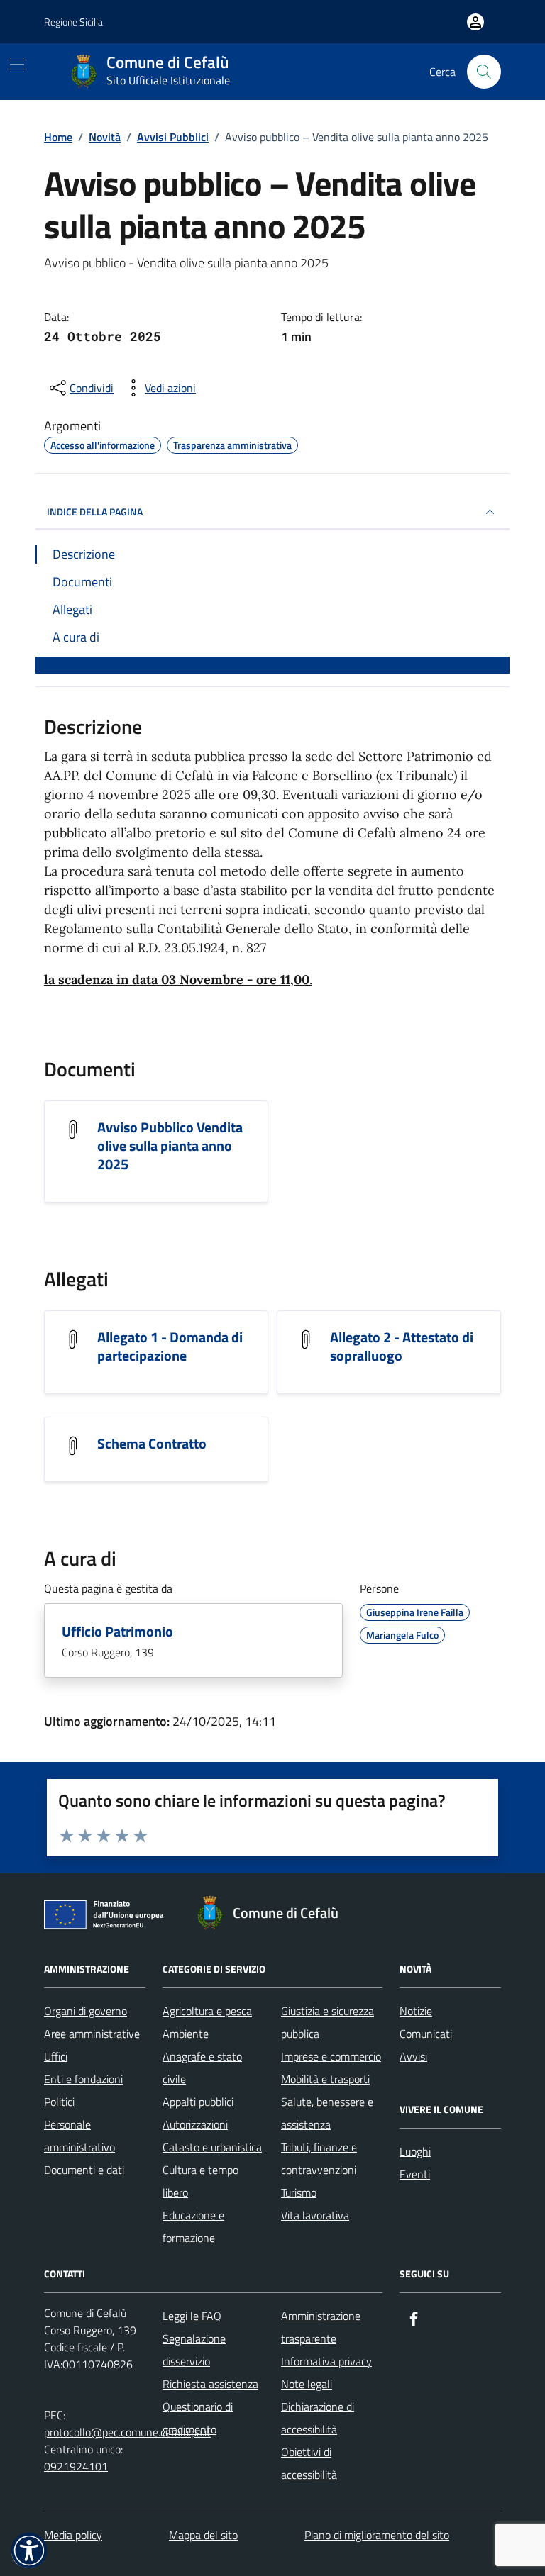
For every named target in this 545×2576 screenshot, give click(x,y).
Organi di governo (86, 2011)
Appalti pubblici (198, 2102)
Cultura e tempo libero (200, 2181)
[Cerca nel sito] (484, 72)
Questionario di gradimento (198, 2418)
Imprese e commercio (331, 2056)
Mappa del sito (203, 2535)
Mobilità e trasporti (325, 2079)
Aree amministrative (92, 2034)
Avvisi (413, 2056)
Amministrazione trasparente (321, 2327)
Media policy (73, 2535)
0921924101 (76, 2466)
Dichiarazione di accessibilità (318, 2418)
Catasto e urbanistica (212, 2147)
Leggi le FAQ (192, 2316)
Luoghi (415, 2151)
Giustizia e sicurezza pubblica (327, 2022)
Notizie (416, 2011)
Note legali (307, 2384)
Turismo (299, 2192)
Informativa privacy (326, 2361)
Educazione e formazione (193, 2226)
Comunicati (426, 2034)
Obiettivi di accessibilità (309, 2463)
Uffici (56, 2056)
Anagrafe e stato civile (202, 2068)
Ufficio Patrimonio (117, 1632)
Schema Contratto (152, 1444)
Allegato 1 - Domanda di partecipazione (170, 1346)
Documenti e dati (84, 2170)
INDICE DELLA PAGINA (95, 512)
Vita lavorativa (315, 2215)
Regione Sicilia (73, 22)
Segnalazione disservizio (194, 2350)
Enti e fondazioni (83, 2079)
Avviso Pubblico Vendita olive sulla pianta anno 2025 (170, 1146)
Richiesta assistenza (210, 2384)
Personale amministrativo (79, 2136)
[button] (29, 2550)
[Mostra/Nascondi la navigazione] (17, 65)
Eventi (415, 2174)
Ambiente (186, 2034)
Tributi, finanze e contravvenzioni (319, 2158)
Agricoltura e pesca (207, 2011)
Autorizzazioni (195, 2124)
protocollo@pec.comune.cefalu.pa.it (127, 2432)
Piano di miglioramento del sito (377, 2535)
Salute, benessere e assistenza (327, 2113)
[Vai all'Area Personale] (475, 22)
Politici (59, 2102)
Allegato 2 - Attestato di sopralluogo (402, 1346)
